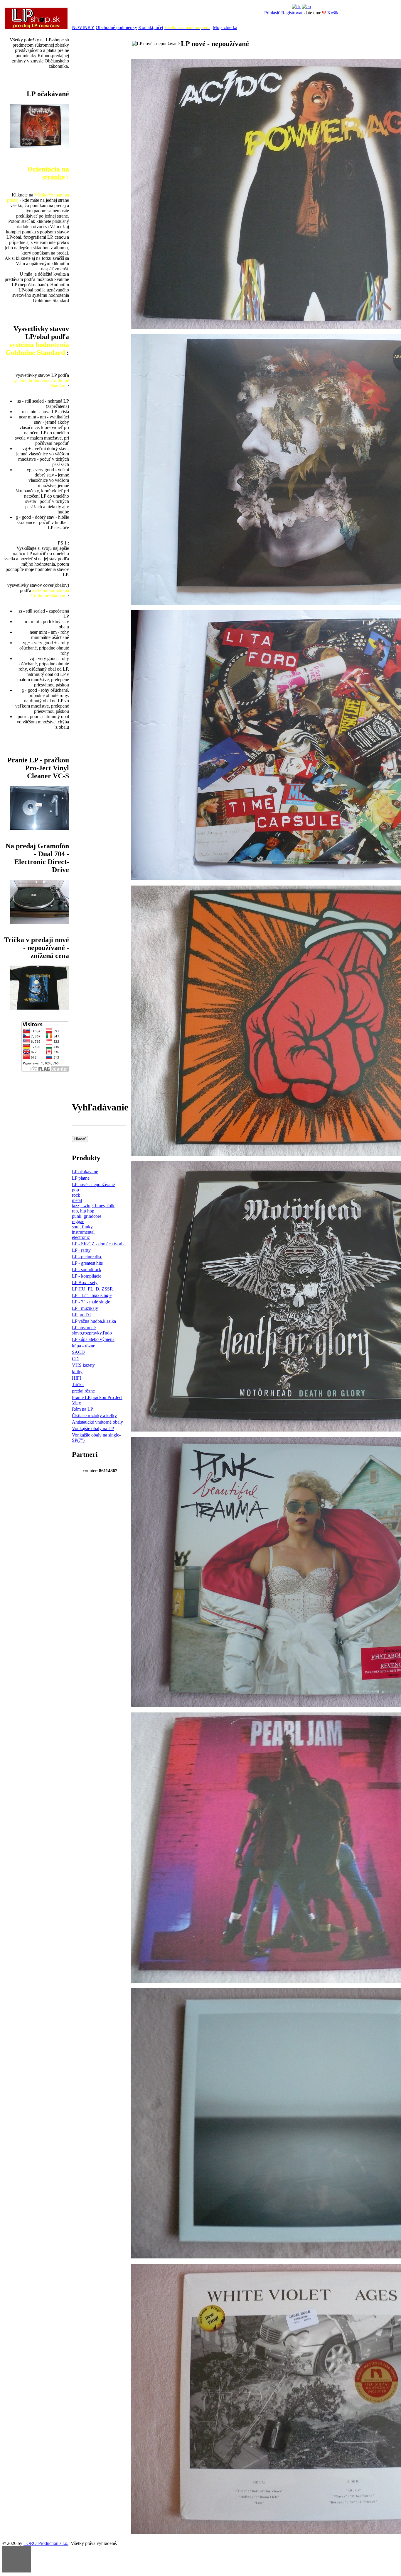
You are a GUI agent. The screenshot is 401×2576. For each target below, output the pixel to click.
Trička (78, 1384)
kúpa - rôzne (84, 1346)
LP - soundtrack (87, 1270)
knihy (77, 1372)
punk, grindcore (87, 1216)
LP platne (81, 1178)
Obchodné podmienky (116, 27)
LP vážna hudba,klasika (94, 1321)
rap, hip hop (83, 1211)
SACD (78, 1352)
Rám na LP (82, 1409)
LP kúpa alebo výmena (93, 1339)
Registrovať (292, 13)
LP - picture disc (87, 1257)
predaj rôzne (83, 1391)
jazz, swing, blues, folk (93, 1206)
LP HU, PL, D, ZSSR (92, 1289)
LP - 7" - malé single (91, 1302)
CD (75, 1359)
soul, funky (82, 1227)
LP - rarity (81, 1250)
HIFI (76, 1378)
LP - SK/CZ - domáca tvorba (99, 1244)
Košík (333, 13)
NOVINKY (83, 27)
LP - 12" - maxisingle (92, 1295)
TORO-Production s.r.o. (46, 2543)
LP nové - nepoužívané (93, 1184)
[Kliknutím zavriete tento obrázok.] (17, 2559)
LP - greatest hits (87, 1263)
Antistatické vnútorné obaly (97, 1422)
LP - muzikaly (85, 1308)
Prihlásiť (272, 13)
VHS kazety (83, 1365)
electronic (81, 1237)
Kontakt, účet (151, 27)
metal (77, 1200)
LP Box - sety (85, 1282)
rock (76, 1195)
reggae (78, 1221)
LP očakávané (85, 1172)
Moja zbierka (225, 27)
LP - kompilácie (87, 1276)
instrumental (83, 1232)
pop (75, 1190)
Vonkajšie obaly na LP (93, 1428)
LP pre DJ (81, 1315)
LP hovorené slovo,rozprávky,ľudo (92, 1330)
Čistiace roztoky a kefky (94, 1416)
